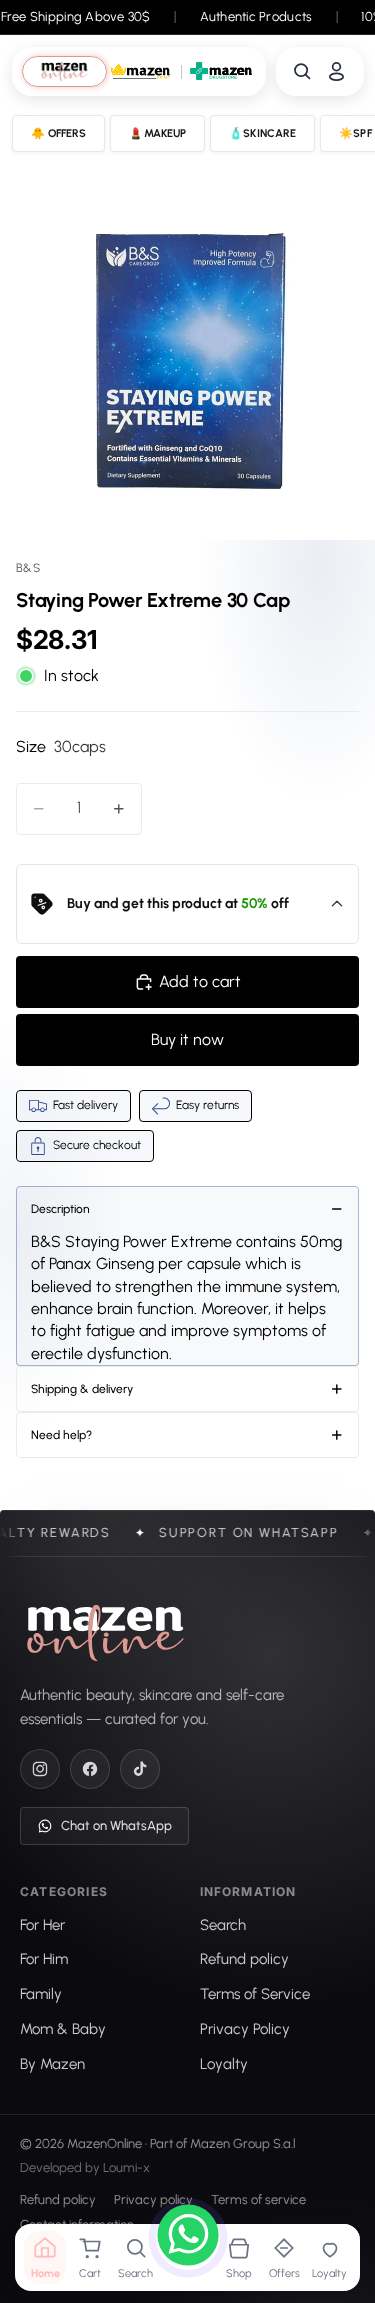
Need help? (61, 1435)
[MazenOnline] (105, 1633)
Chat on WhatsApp (116, 1825)
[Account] (336, 71)
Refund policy (58, 2200)
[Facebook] (90, 1769)
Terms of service (258, 2200)
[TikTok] (140, 1769)
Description (60, 1209)
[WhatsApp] (188, 2238)
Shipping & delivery (82, 1389)
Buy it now (187, 1039)
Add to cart (200, 981)
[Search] (302, 71)
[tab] (64, 71)
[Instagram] (40, 1769)
